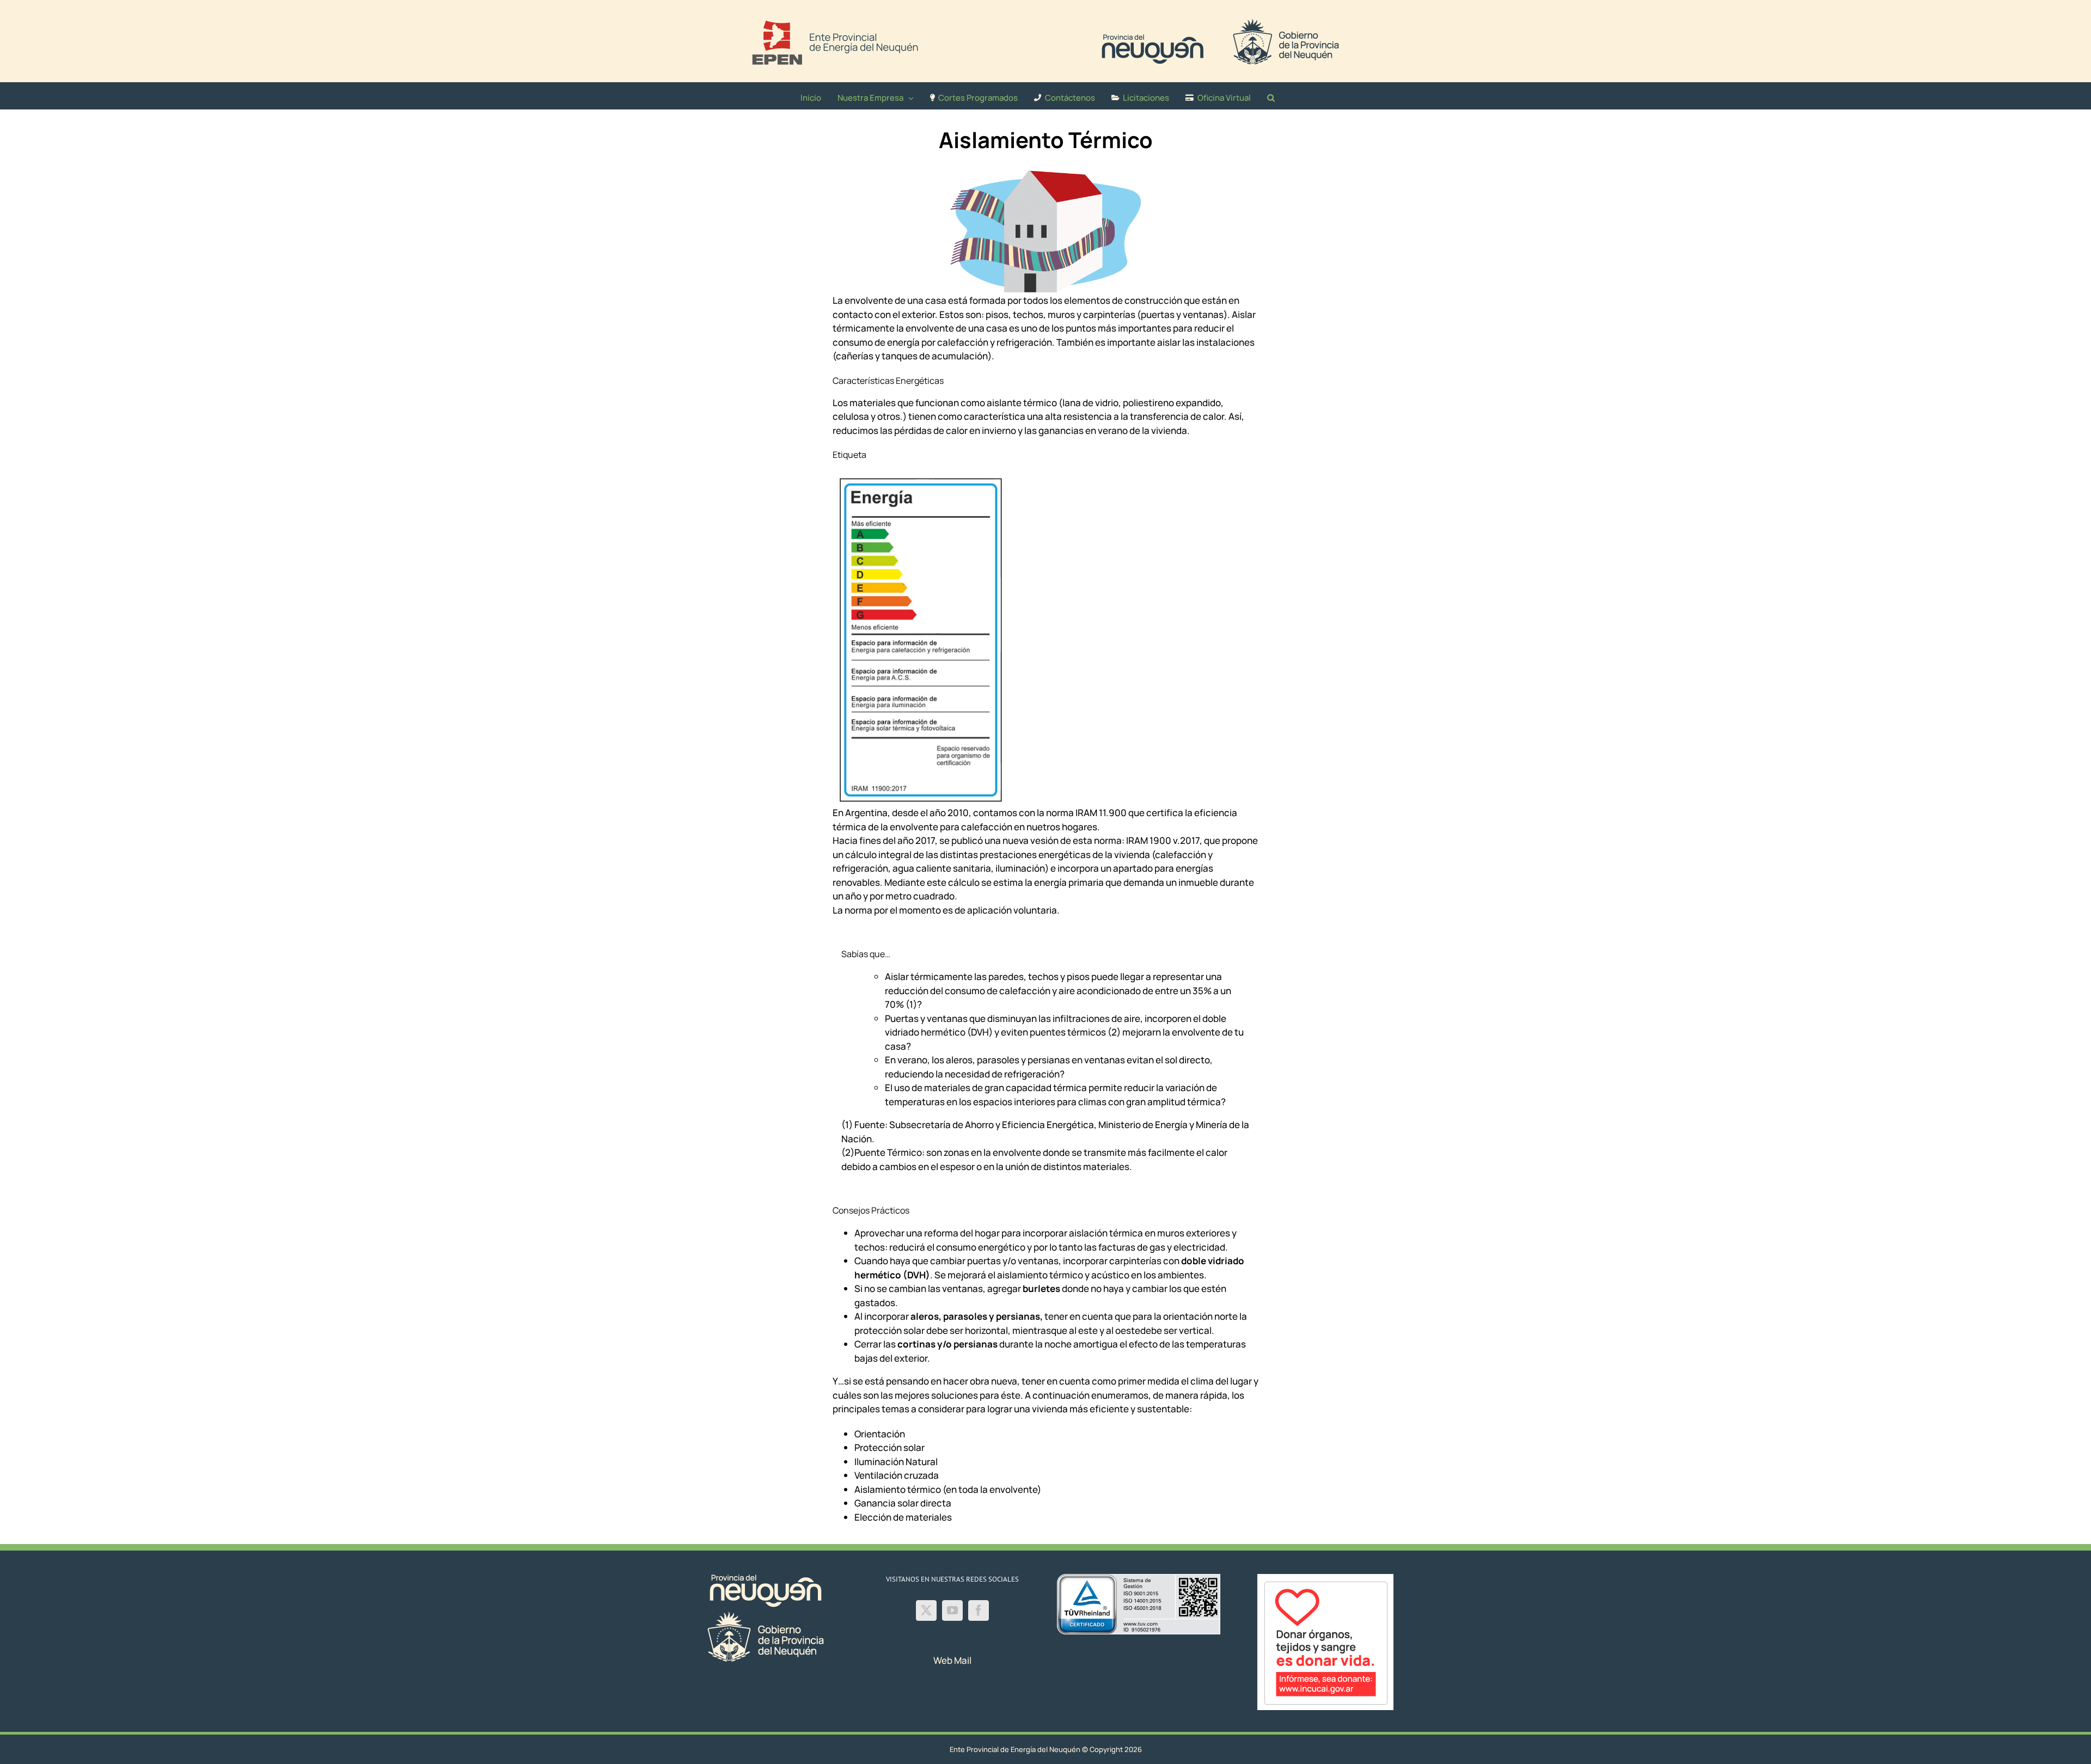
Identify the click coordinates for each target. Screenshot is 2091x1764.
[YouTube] (952, 1610)
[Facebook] (979, 1610)
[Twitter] (926, 1610)
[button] (1271, 96)
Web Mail (952, 1660)
